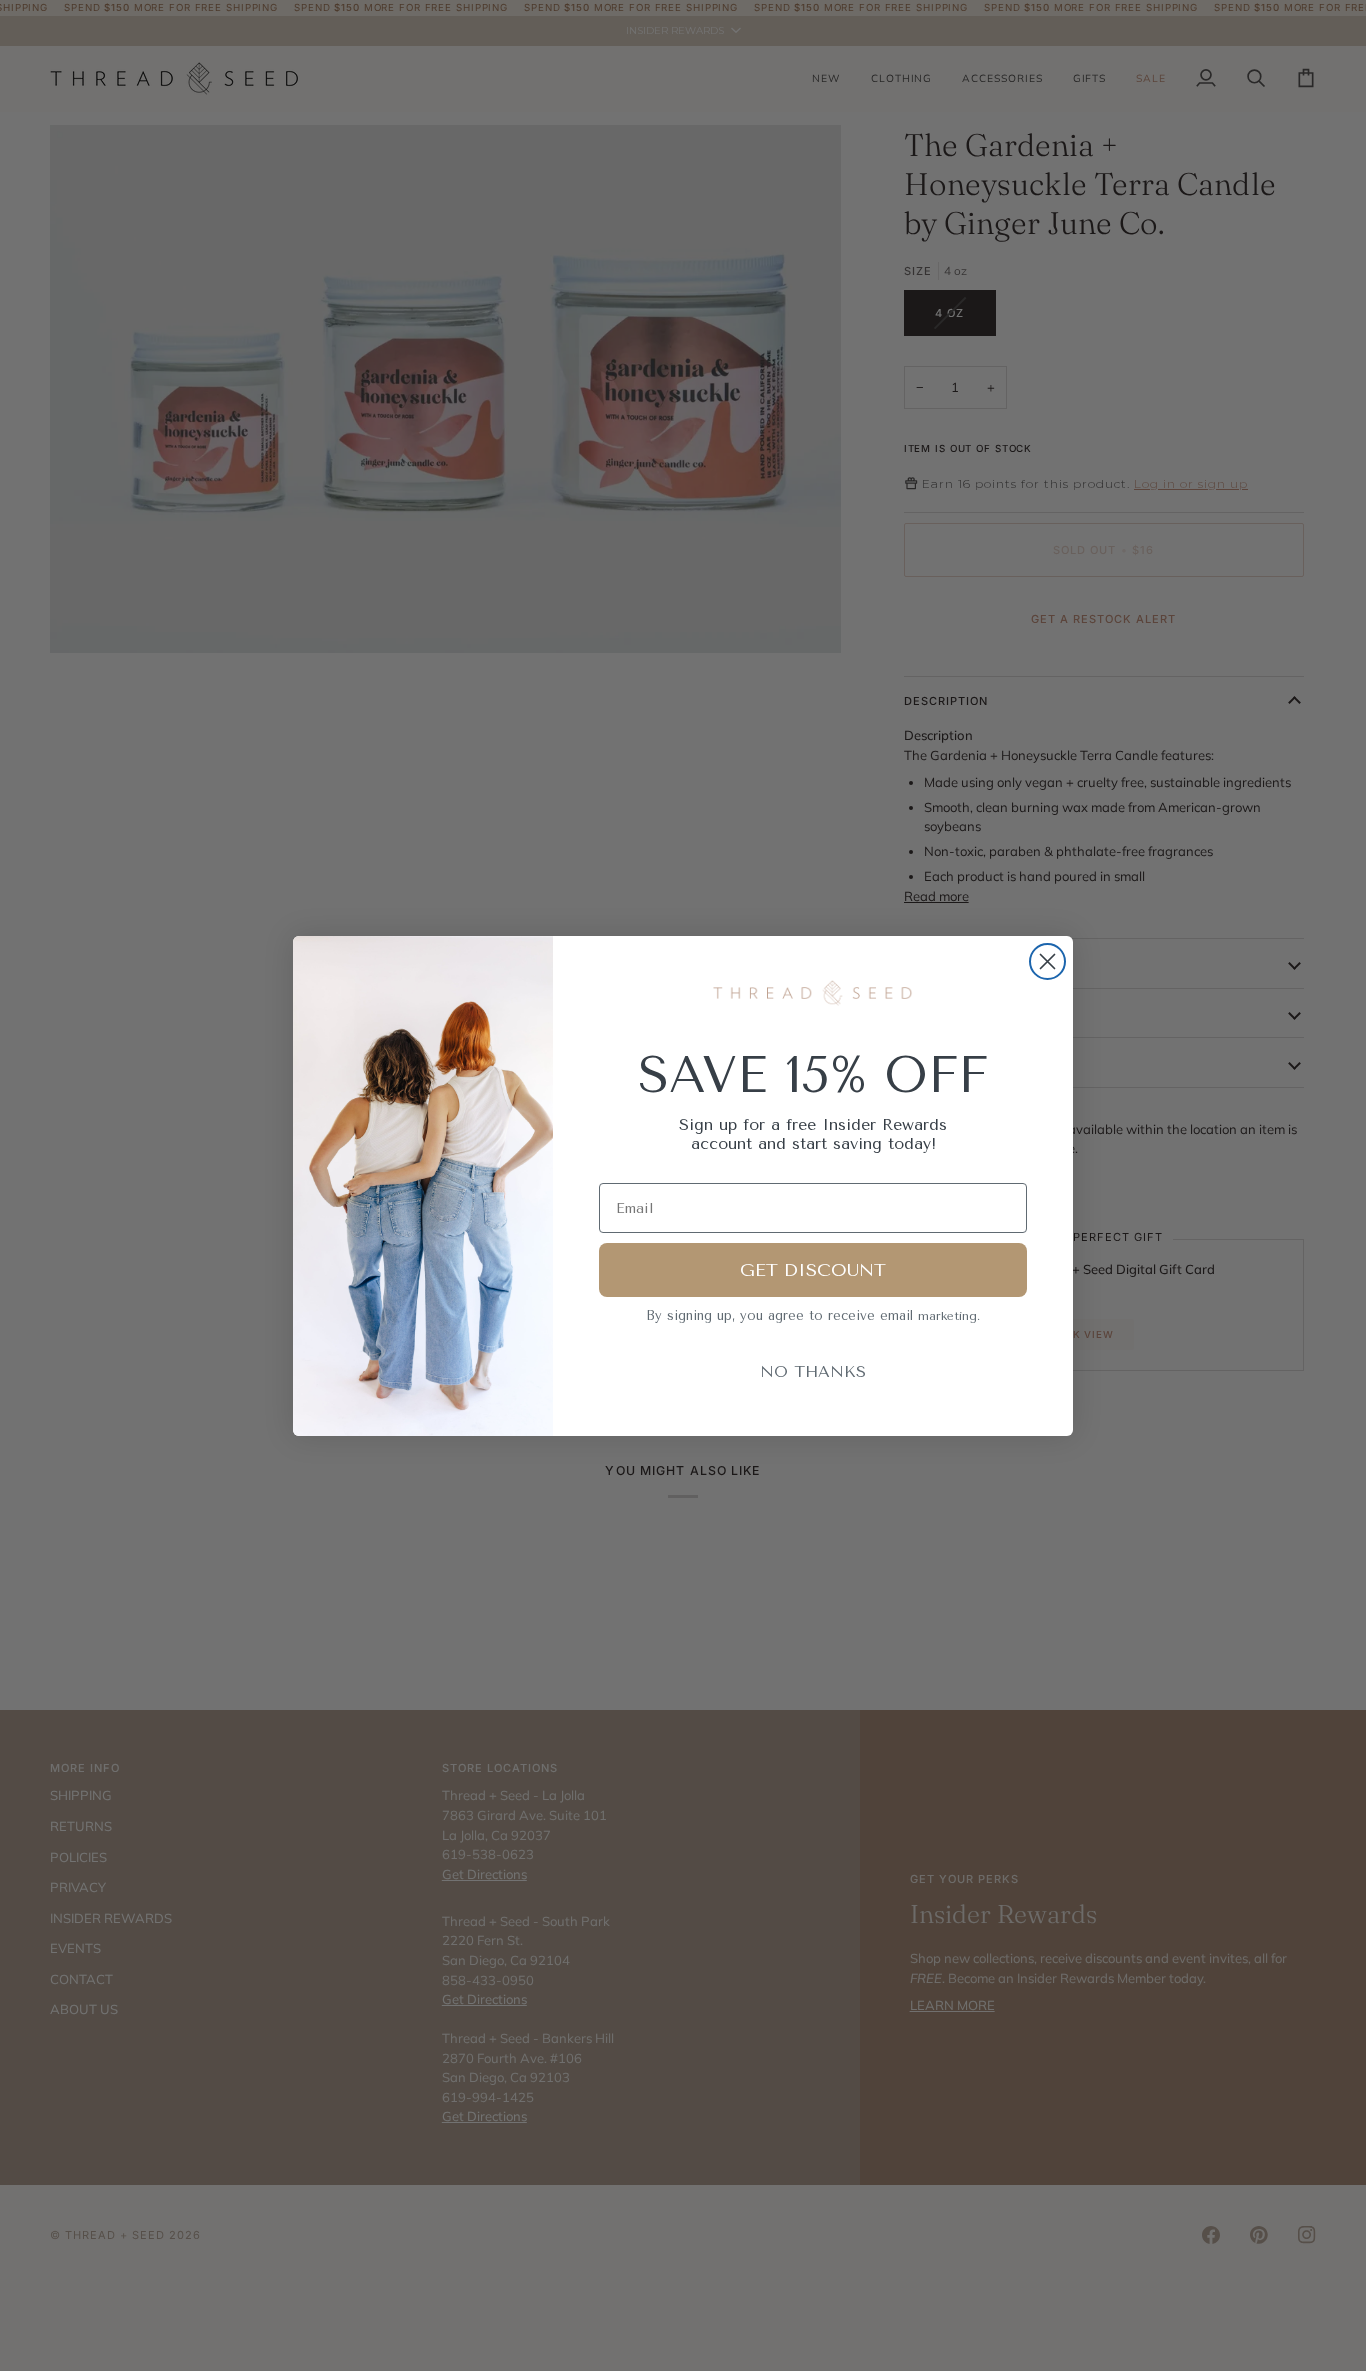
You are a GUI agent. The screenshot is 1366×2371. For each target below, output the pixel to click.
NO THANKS (813, 1371)
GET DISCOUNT (813, 1270)
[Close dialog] (1047, 961)
